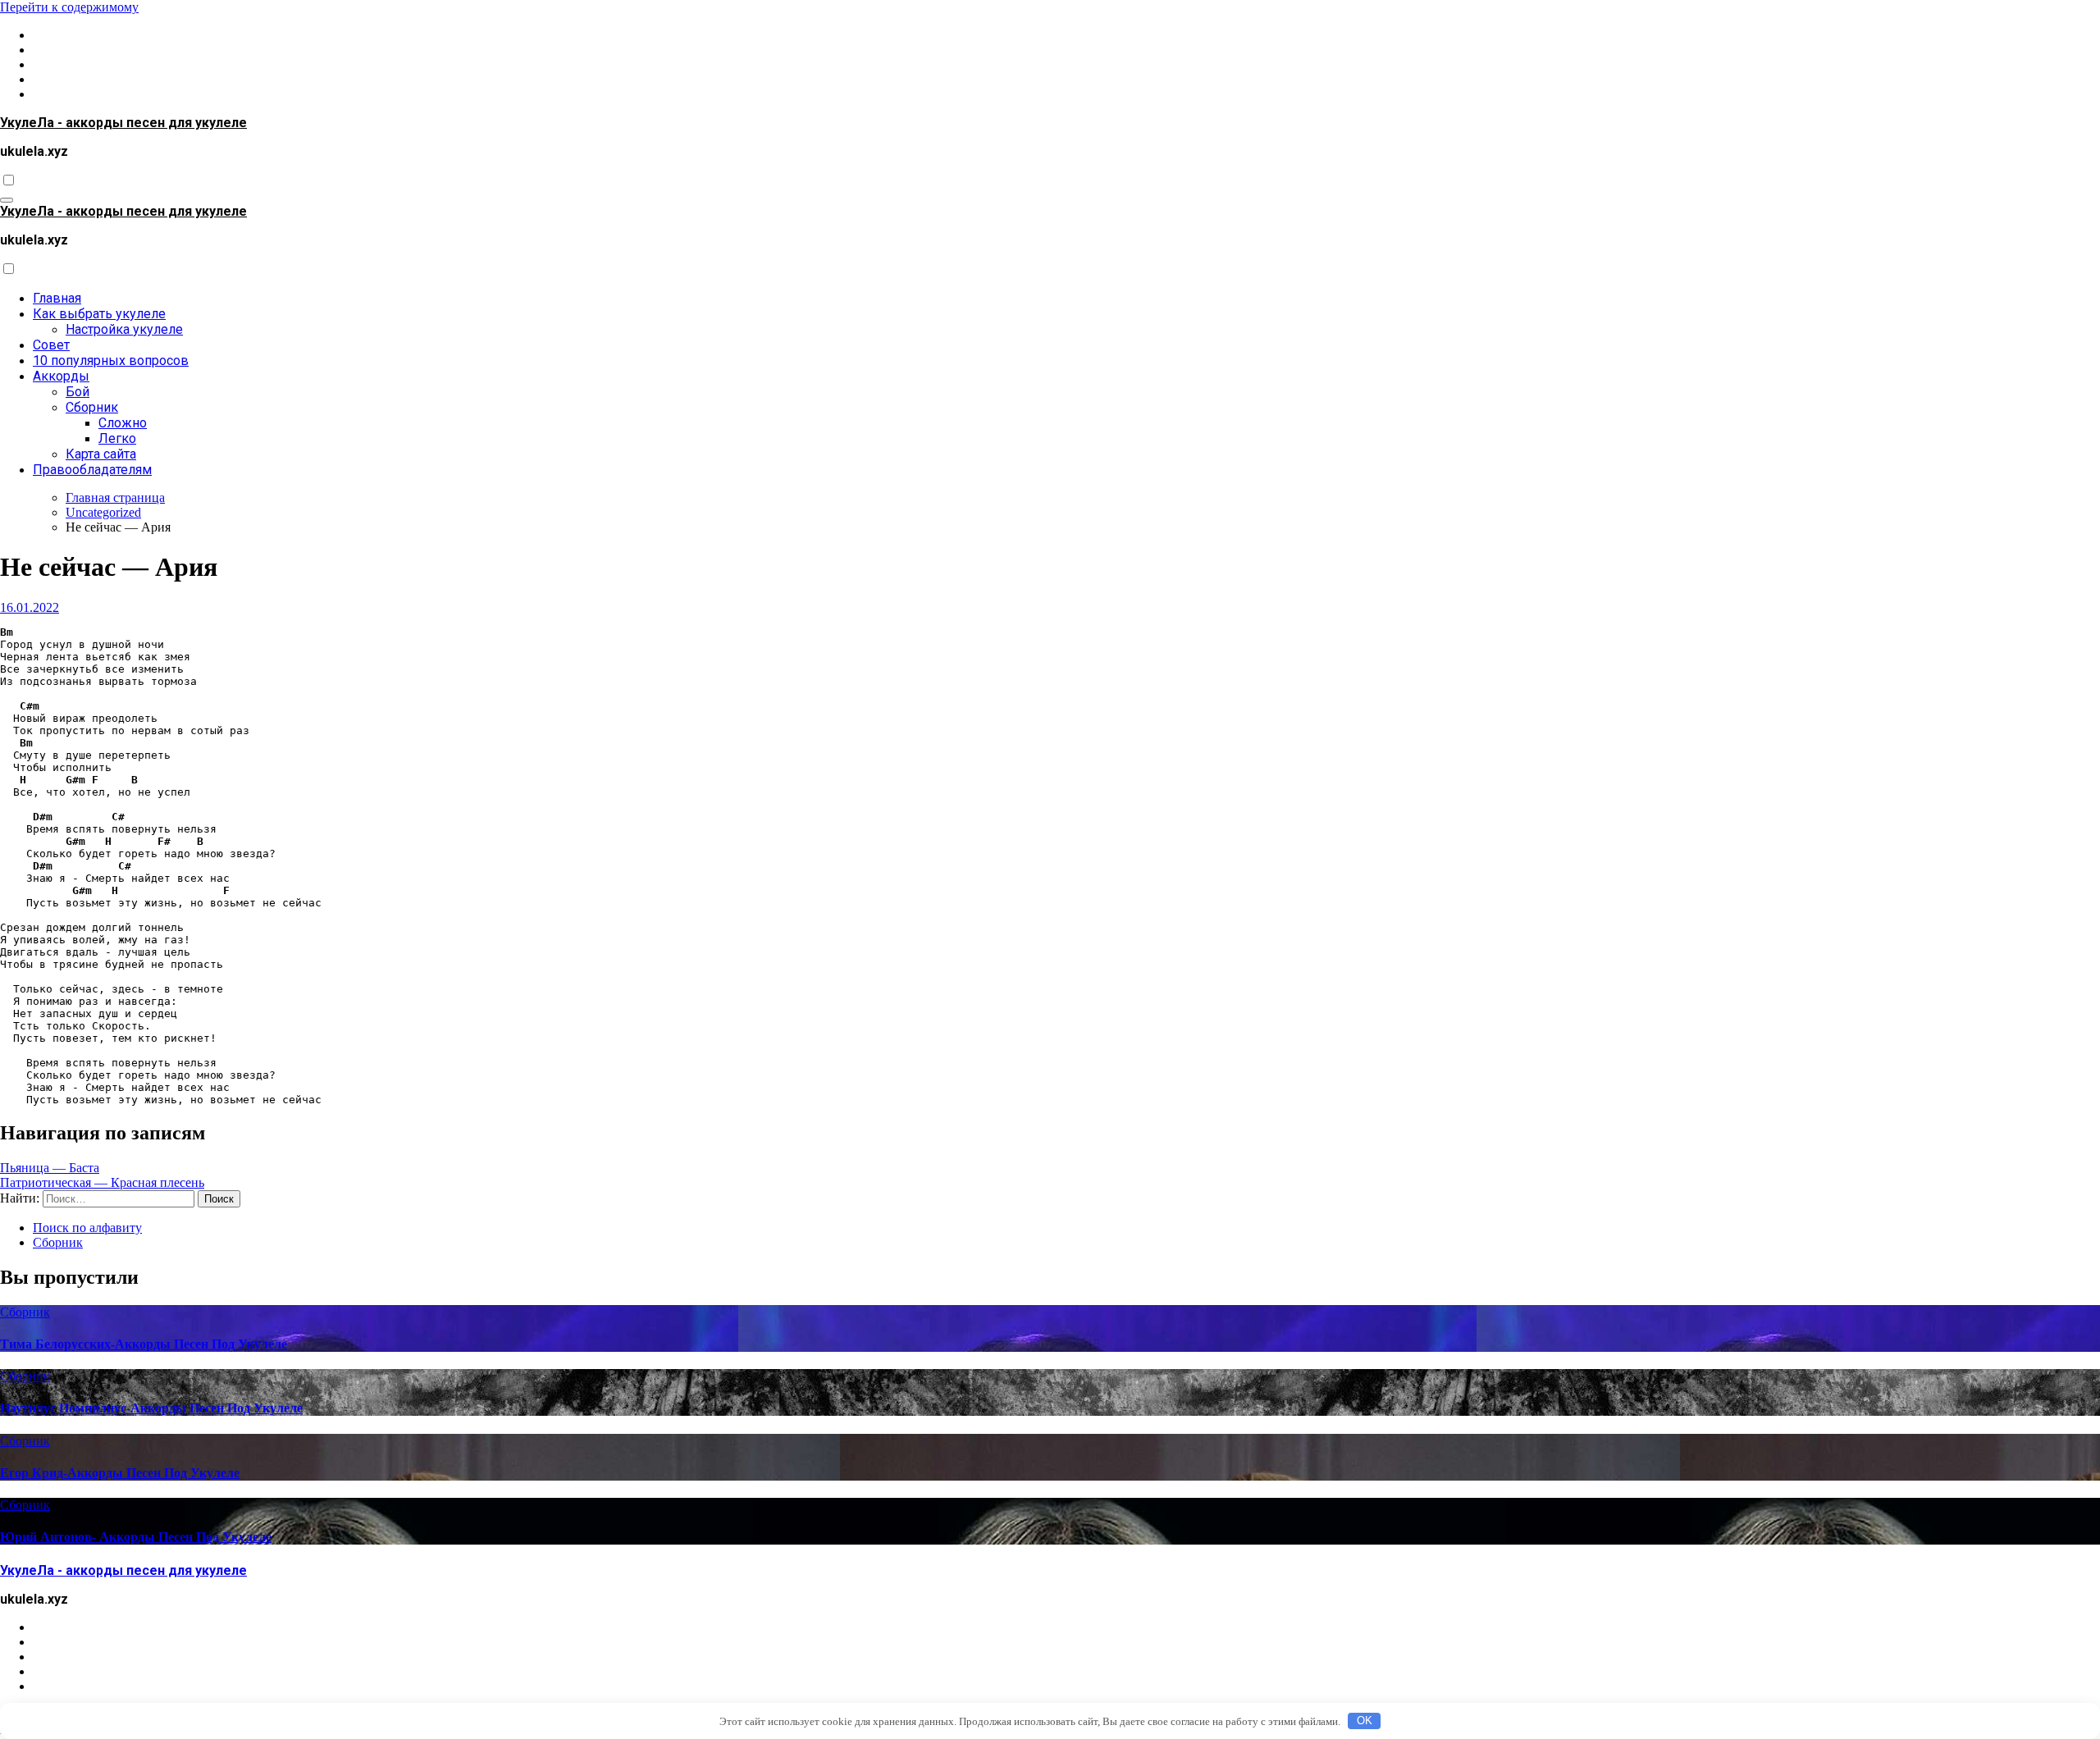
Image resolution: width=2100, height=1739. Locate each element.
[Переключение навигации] (7, 200)
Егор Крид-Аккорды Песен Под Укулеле (120, 1473)
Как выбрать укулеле (99, 314)
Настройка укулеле (124, 329)
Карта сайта (101, 454)
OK (1365, 1721)
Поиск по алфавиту (87, 1228)
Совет (51, 345)
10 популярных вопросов (111, 361)
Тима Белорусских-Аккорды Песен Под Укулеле (144, 1344)
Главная (57, 298)
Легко (117, 438)
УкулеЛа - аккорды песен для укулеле (123, 123)
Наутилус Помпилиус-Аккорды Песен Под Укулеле (151, 1408)
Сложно (123, 423)
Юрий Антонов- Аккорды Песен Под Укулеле (136, 1537)
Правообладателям (92, 470)
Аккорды (61, 376)
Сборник (92, 407)
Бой (78, 392)
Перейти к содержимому (69, 7)
